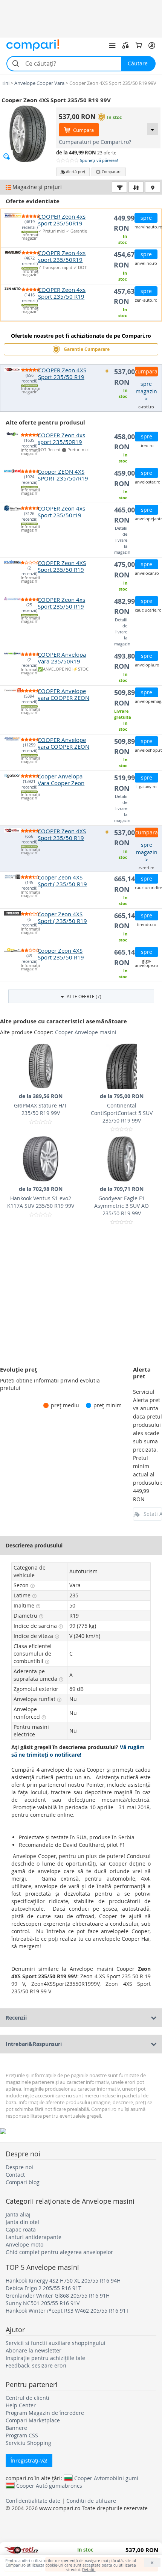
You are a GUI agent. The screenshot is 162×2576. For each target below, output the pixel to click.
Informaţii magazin (30, 237)
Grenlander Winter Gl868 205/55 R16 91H (58, 2296)
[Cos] (139, 45)
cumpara (146, 371)
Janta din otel (22, 2222)
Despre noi (19, 2167)
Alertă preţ (76, 172)
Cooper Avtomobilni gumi (106, 2478)
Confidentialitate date (33, 2501)
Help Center (21, 2405)
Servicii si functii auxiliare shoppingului (56, 2343)
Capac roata (21, 2229)
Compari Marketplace (33, 2420)
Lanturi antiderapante (34, 2237)
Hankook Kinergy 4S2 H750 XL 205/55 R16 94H (63, 2281)
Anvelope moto (24, 2244)
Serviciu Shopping (28, 2443)
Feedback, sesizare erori (36, 2365)
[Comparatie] (125, 45)
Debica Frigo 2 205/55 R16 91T (44, 2288)
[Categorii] (112, 45)
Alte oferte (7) (83, 996)
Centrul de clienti (28, 2398)
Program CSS (22, 2435)
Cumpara (83, 130)
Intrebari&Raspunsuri (34, 2044)
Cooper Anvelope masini (86, 1032)
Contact (15, 2175)
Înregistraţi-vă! (29, 2460)
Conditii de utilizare (91, 2501)
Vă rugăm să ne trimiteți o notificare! (78, 1751)
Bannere (16, 2428)
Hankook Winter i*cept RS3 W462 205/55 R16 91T (67, 2311)
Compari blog (23, 2182)
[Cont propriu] (152, 45)
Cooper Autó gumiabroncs (49, 2485)
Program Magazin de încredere (45, 2413)
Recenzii (16, 2018)
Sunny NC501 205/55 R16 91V (43, 2303)
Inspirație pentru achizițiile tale (45, 2358)
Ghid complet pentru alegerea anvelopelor (59, 2252)
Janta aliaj (18, 2214)
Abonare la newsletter (34, 2350)
